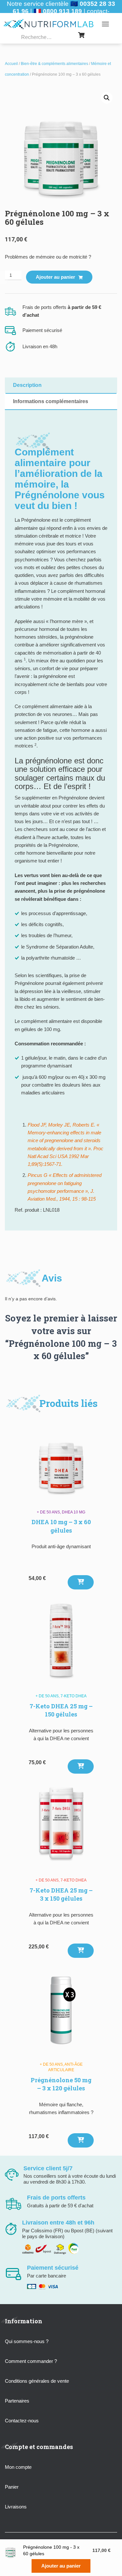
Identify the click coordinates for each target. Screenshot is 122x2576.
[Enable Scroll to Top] (109, 2563)
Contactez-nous (22, 2421)
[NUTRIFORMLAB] (51, 24)
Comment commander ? (31, 2361)
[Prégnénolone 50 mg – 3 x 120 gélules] (61, 2010)
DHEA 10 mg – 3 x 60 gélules (61, 1526)
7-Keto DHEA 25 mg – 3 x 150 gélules (61, 1894)
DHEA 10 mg (74, 1512)
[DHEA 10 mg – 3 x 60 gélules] (61, 1458)
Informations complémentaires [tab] (51, 401)
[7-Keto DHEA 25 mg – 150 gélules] (61, 1641)
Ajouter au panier (55, 277)
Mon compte (18, 2467)
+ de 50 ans (48, 1512)
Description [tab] (27, 385)
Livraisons (16, 2507)
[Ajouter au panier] (81, 1582)
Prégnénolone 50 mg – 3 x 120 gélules (61, 2084)
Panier (12, 2487)
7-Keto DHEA (74, 1696)
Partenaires (17, 2401)
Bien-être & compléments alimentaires (54, 64)
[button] (107, 98)
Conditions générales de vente (37, 2381)
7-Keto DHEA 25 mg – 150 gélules (61, 1710)
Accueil (11, 64)
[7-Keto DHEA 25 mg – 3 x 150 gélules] (61, 1826)
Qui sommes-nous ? (27, 2341)
